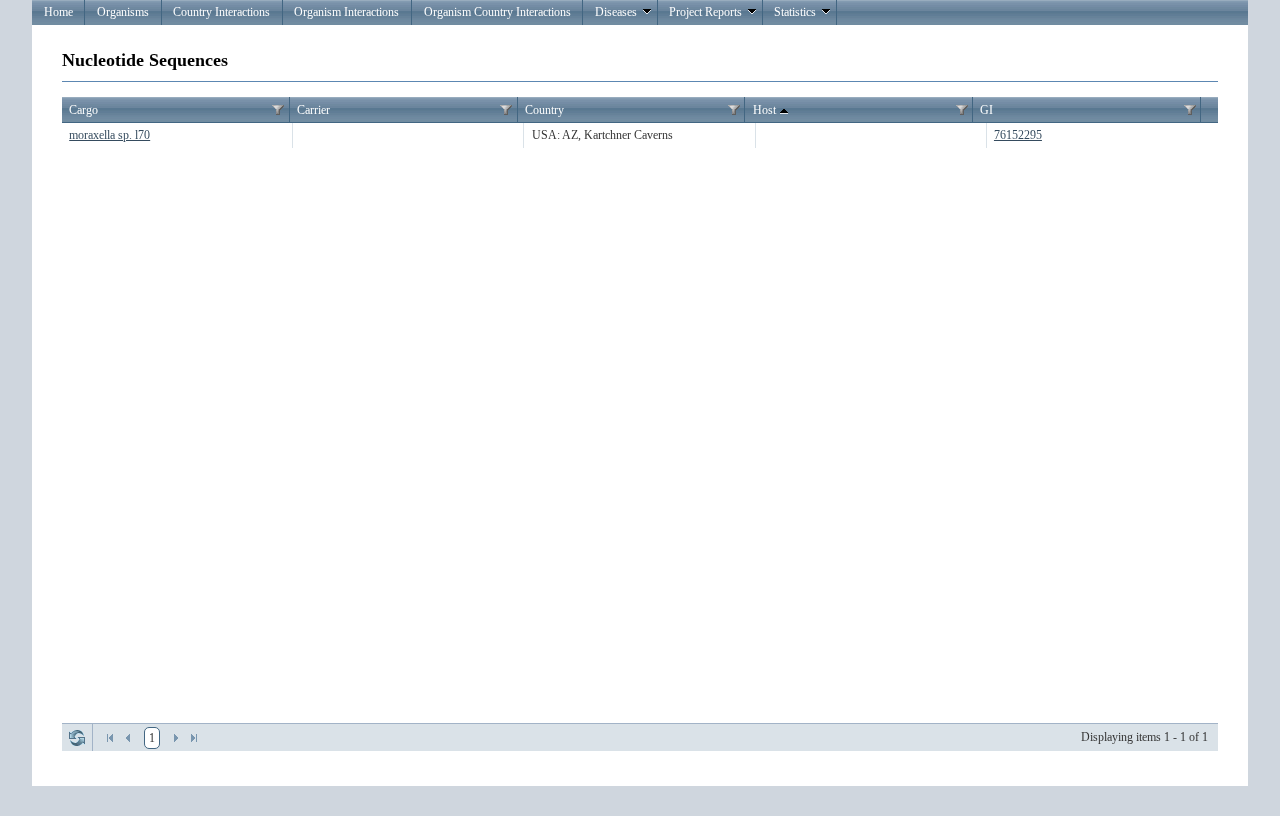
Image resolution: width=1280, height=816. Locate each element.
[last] (194, 738)
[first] (110, 738)
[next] (176, 738)
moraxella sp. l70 (109, 135)
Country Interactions (221, 12)
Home (58, 12)
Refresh (77, 738)
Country (544, 110)
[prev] (128, 738)
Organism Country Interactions (497, 12)
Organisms (123, 12)
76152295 (1018, 135)
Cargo (83, 110)
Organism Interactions (346, 12)
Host (764, 110)
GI (986, 110)
